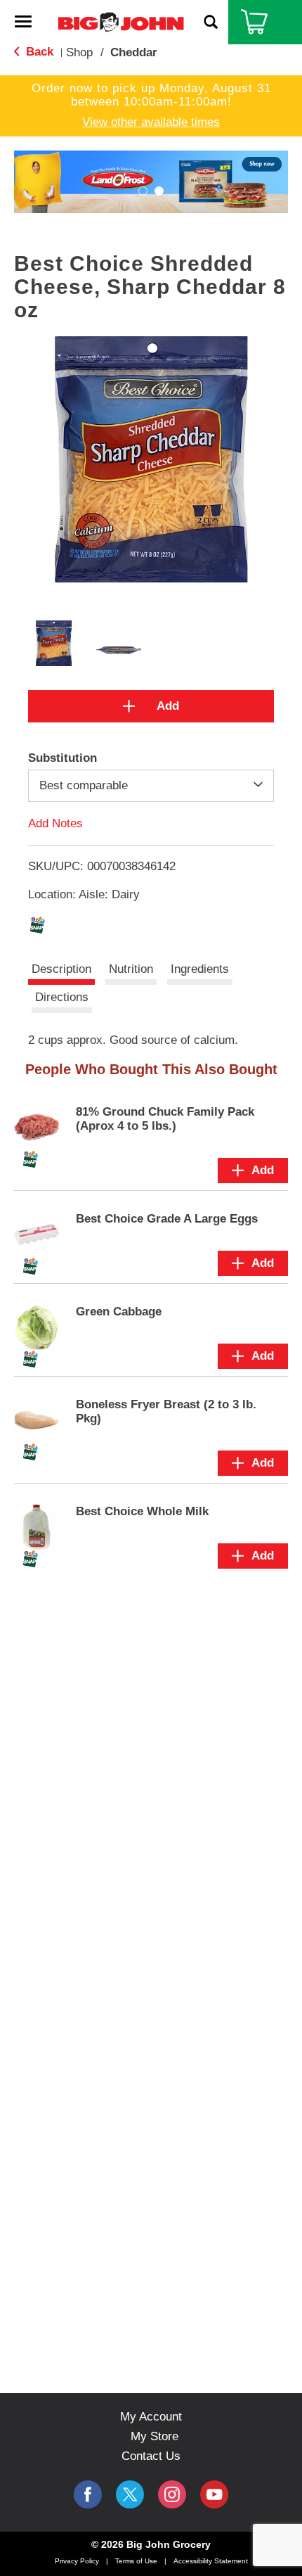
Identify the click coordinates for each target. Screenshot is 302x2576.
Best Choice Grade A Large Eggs (167, 1219)
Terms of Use (136, 2561)
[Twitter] (130, 2494)
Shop (79, 52)
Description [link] (61, 969)
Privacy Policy (77, 2561)
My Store (155, 2436)
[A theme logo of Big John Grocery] (121, 21)
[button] (151, 181)
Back (38, 52)
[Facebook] (88, 2494)
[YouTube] (172, 2494)
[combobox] (151, 786)
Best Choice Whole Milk (142, 1511)
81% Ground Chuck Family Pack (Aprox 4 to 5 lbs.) (165, 1119)
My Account (151, 2417)
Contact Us (151, 2456)
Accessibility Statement (211, 2561)
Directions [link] (62, 997)
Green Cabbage (119, 1312)
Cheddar (134, 52)
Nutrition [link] (131, 969)
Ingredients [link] (200, 969)
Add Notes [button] (55, 823)
